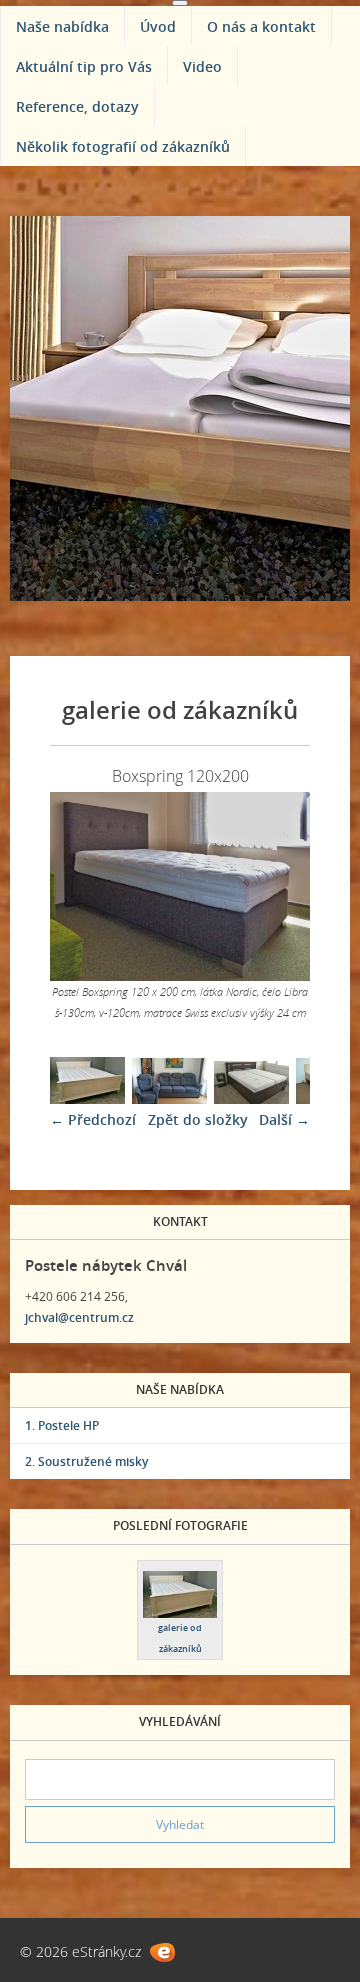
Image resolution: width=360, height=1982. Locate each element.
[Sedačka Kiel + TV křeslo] (169, 1098)
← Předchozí (93, 1119)
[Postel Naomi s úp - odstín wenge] (251, 1098)
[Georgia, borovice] (87, 1098)
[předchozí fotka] (82, 886)
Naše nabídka (62, 26)
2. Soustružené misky (86, 1461)
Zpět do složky (198, 1119)
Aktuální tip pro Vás (84, 66)
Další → (284, 1119)
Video (202, 66)
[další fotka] (277, 886)
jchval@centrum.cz (79, 1317)
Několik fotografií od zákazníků (123, 146)
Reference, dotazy (77, 106)
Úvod (158, 26)
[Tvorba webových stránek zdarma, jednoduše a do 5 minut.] (162, 1952)
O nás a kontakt (261, 26)
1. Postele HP (62, 1425)
